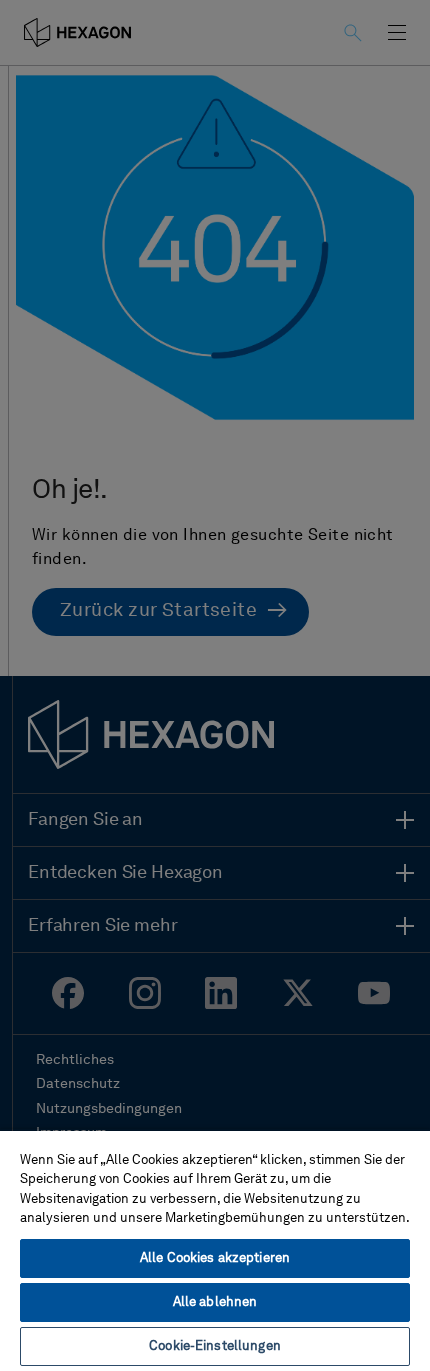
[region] (215, 1250)
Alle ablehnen (215, 1302)
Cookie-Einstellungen (215, 1346)
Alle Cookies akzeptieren (215, 1258)
